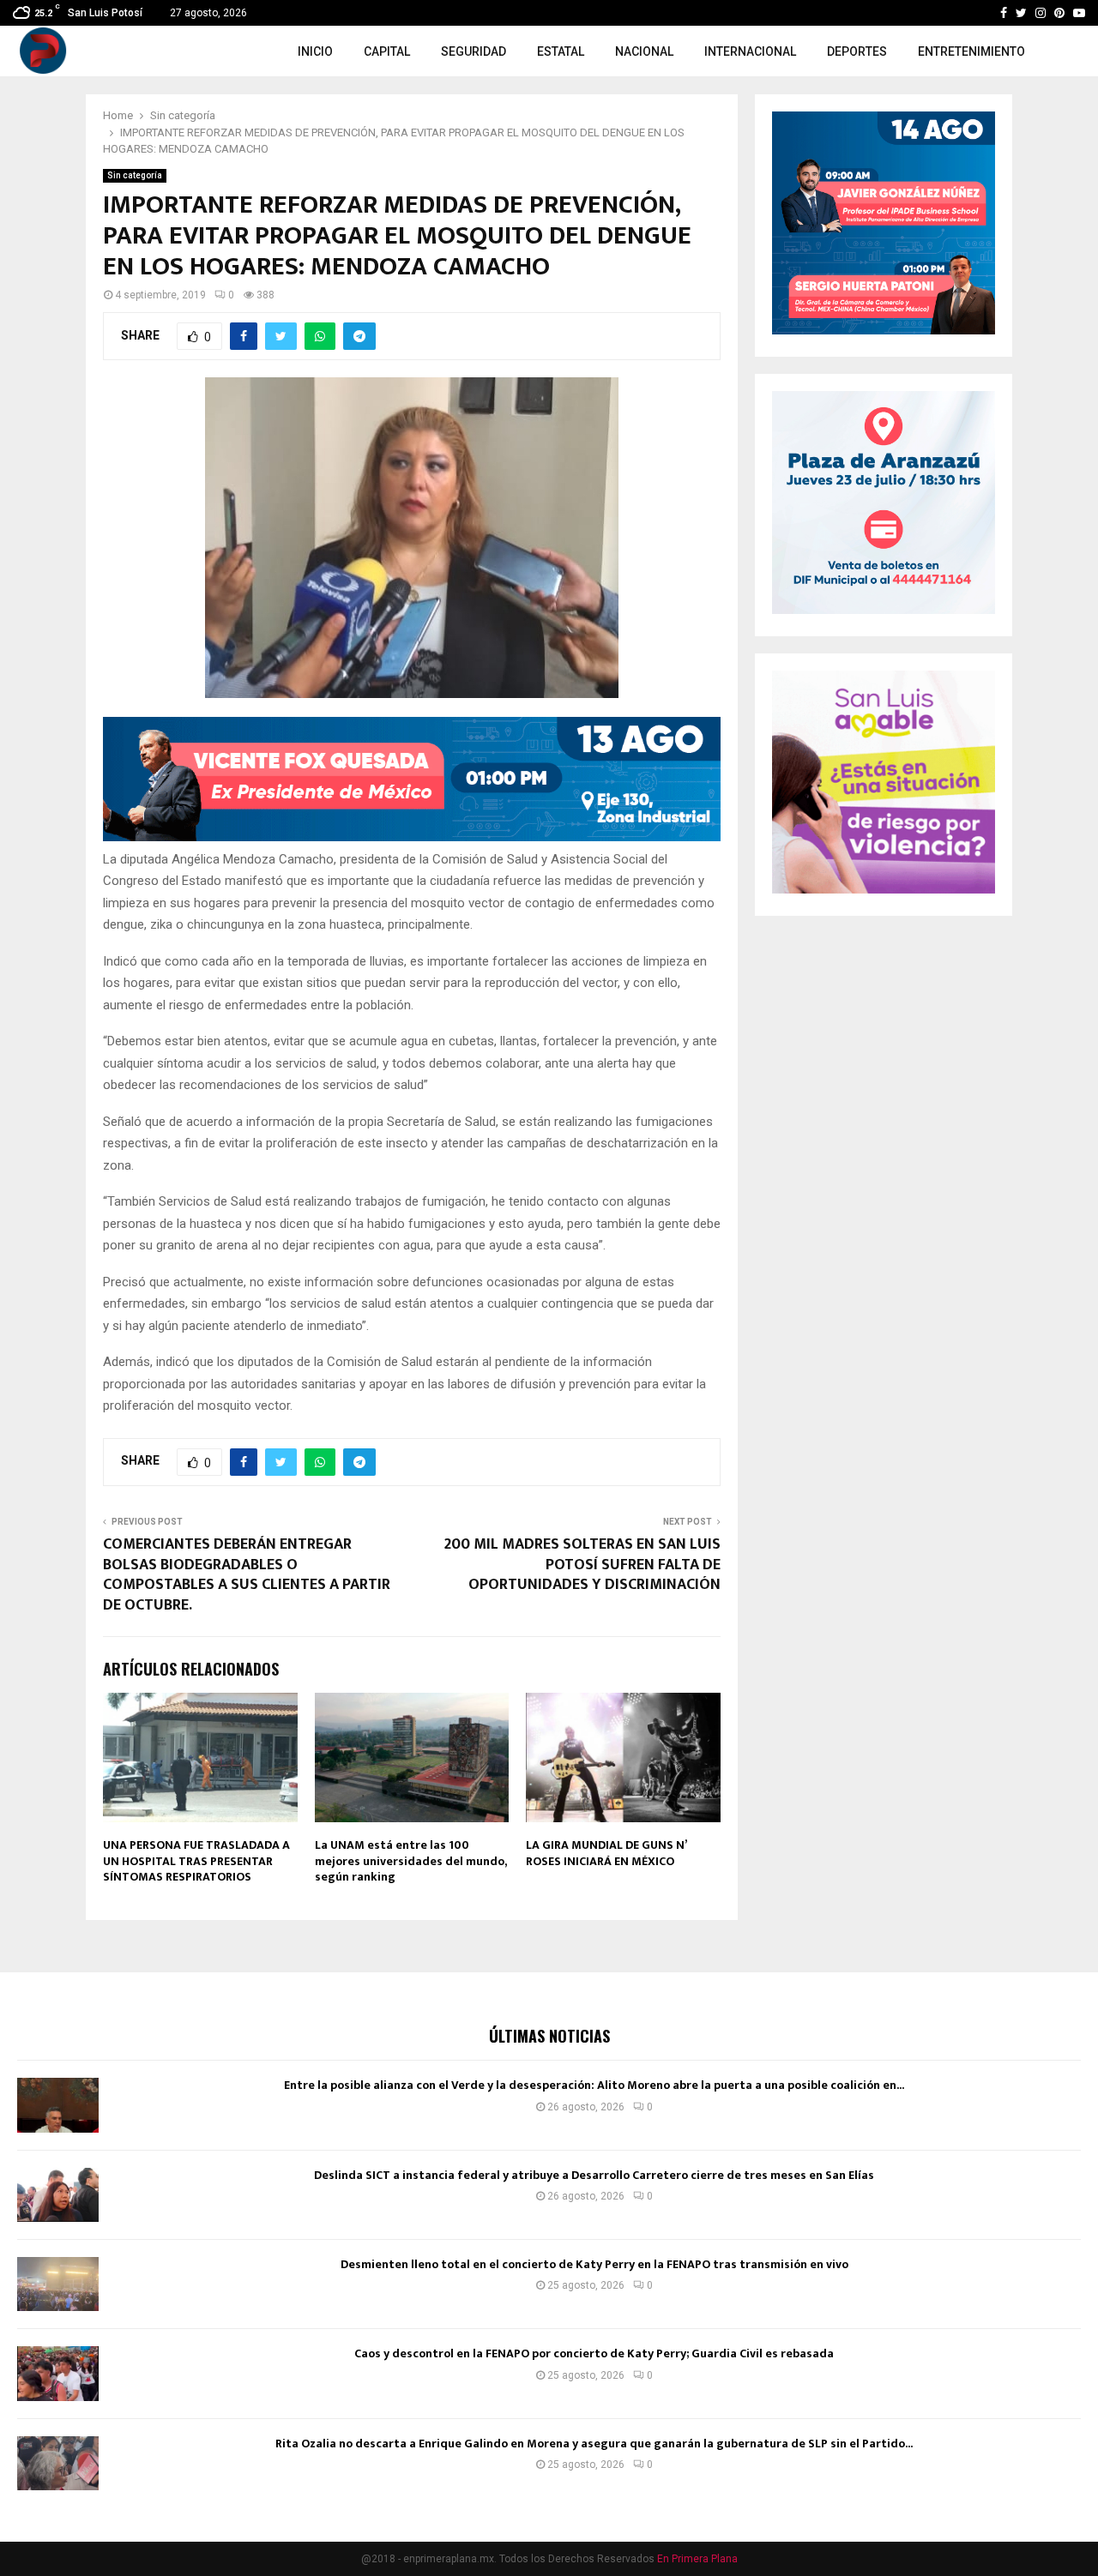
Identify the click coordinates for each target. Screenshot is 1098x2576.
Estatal (561, 51)
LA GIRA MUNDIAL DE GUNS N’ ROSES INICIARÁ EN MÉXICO (606, 1853)
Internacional (750, 51)
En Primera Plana (697, 2559)
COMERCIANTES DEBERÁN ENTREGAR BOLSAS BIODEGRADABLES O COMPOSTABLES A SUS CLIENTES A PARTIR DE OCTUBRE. (247, 1575)
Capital (387, 51)
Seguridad (474, 51)
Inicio (315, 51)
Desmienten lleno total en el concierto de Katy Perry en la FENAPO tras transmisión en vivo (594, 2264)
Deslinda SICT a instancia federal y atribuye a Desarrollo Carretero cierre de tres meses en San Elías (594, 2175)
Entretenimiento (971, 51)
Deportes (857, 51)
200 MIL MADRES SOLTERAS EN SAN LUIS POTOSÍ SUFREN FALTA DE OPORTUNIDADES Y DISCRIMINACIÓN (582, 1565)
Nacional (644, 51)
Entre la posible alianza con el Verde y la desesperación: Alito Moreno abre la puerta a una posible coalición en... (594, 2085)
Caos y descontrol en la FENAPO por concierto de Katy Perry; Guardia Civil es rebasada (594, 2353)
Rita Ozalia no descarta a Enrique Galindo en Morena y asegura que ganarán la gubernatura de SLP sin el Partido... (594, 2444)
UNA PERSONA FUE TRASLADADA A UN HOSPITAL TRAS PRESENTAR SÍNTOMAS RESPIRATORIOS (196, 1860)
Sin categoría (135, 175)
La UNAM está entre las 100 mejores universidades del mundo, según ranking (410, 1860)
